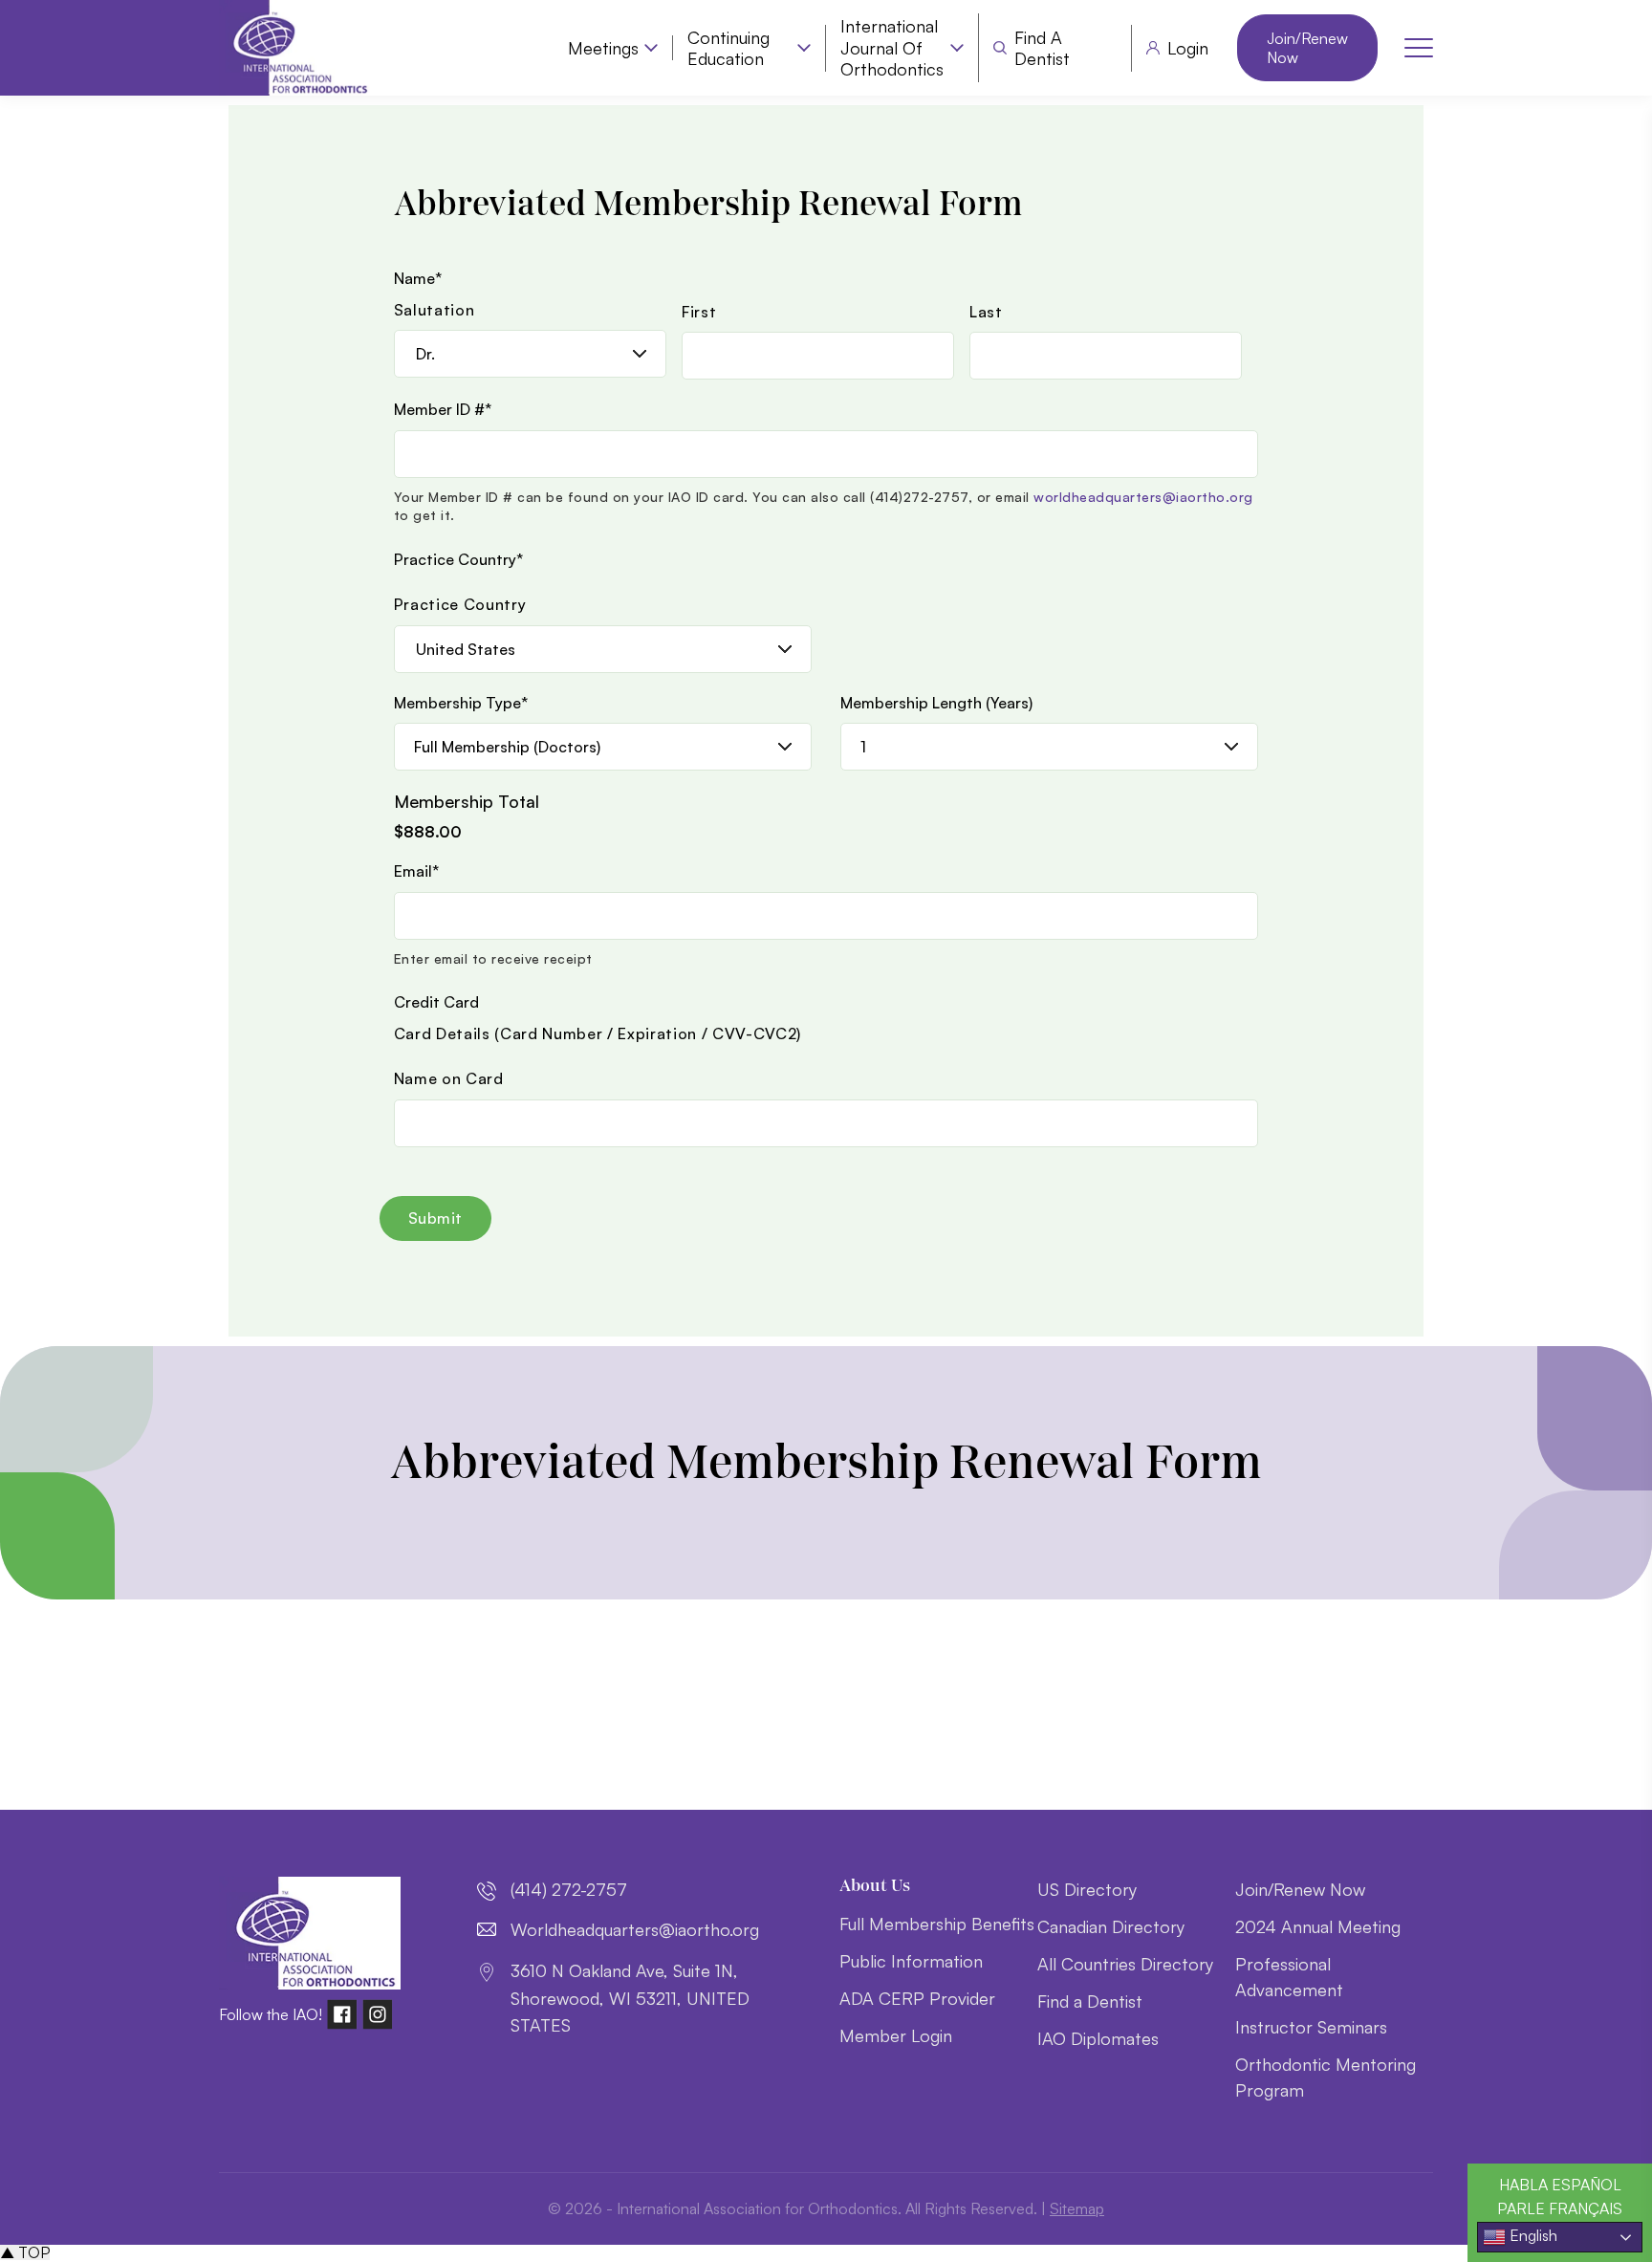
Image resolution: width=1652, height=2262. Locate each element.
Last (986, 312)
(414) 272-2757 (569, 1889)
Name (418, 278)
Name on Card (449, 1078)
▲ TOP (25, 2252)
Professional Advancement (1289, 1977)
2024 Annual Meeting (1318, 1926)
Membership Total (467, 801)
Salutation (435, 310)
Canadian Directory (1111, 1926)
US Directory (1087, 1889)
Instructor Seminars (1311, 2027)
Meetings (603, 48)
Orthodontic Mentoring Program (1326, 2077)
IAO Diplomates (1098, 2038)
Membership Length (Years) (936, 703)
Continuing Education (728, 48)
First (699, 312)
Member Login (896, 2035)
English (1532, 2235)
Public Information (911, 1961)
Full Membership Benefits (937, 1924)
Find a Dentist (1042, 48)
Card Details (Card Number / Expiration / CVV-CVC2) (598, 1033)
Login (1188, 48)
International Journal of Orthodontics (892, 47)
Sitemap (1077, 2208)
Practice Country (458, 559)
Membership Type (461, 703)
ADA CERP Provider (917, 1998)
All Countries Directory (1125, 1964)
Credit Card (436, 1002)
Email (416, 871)
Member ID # (443, 409)
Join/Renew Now (1307, 48)
